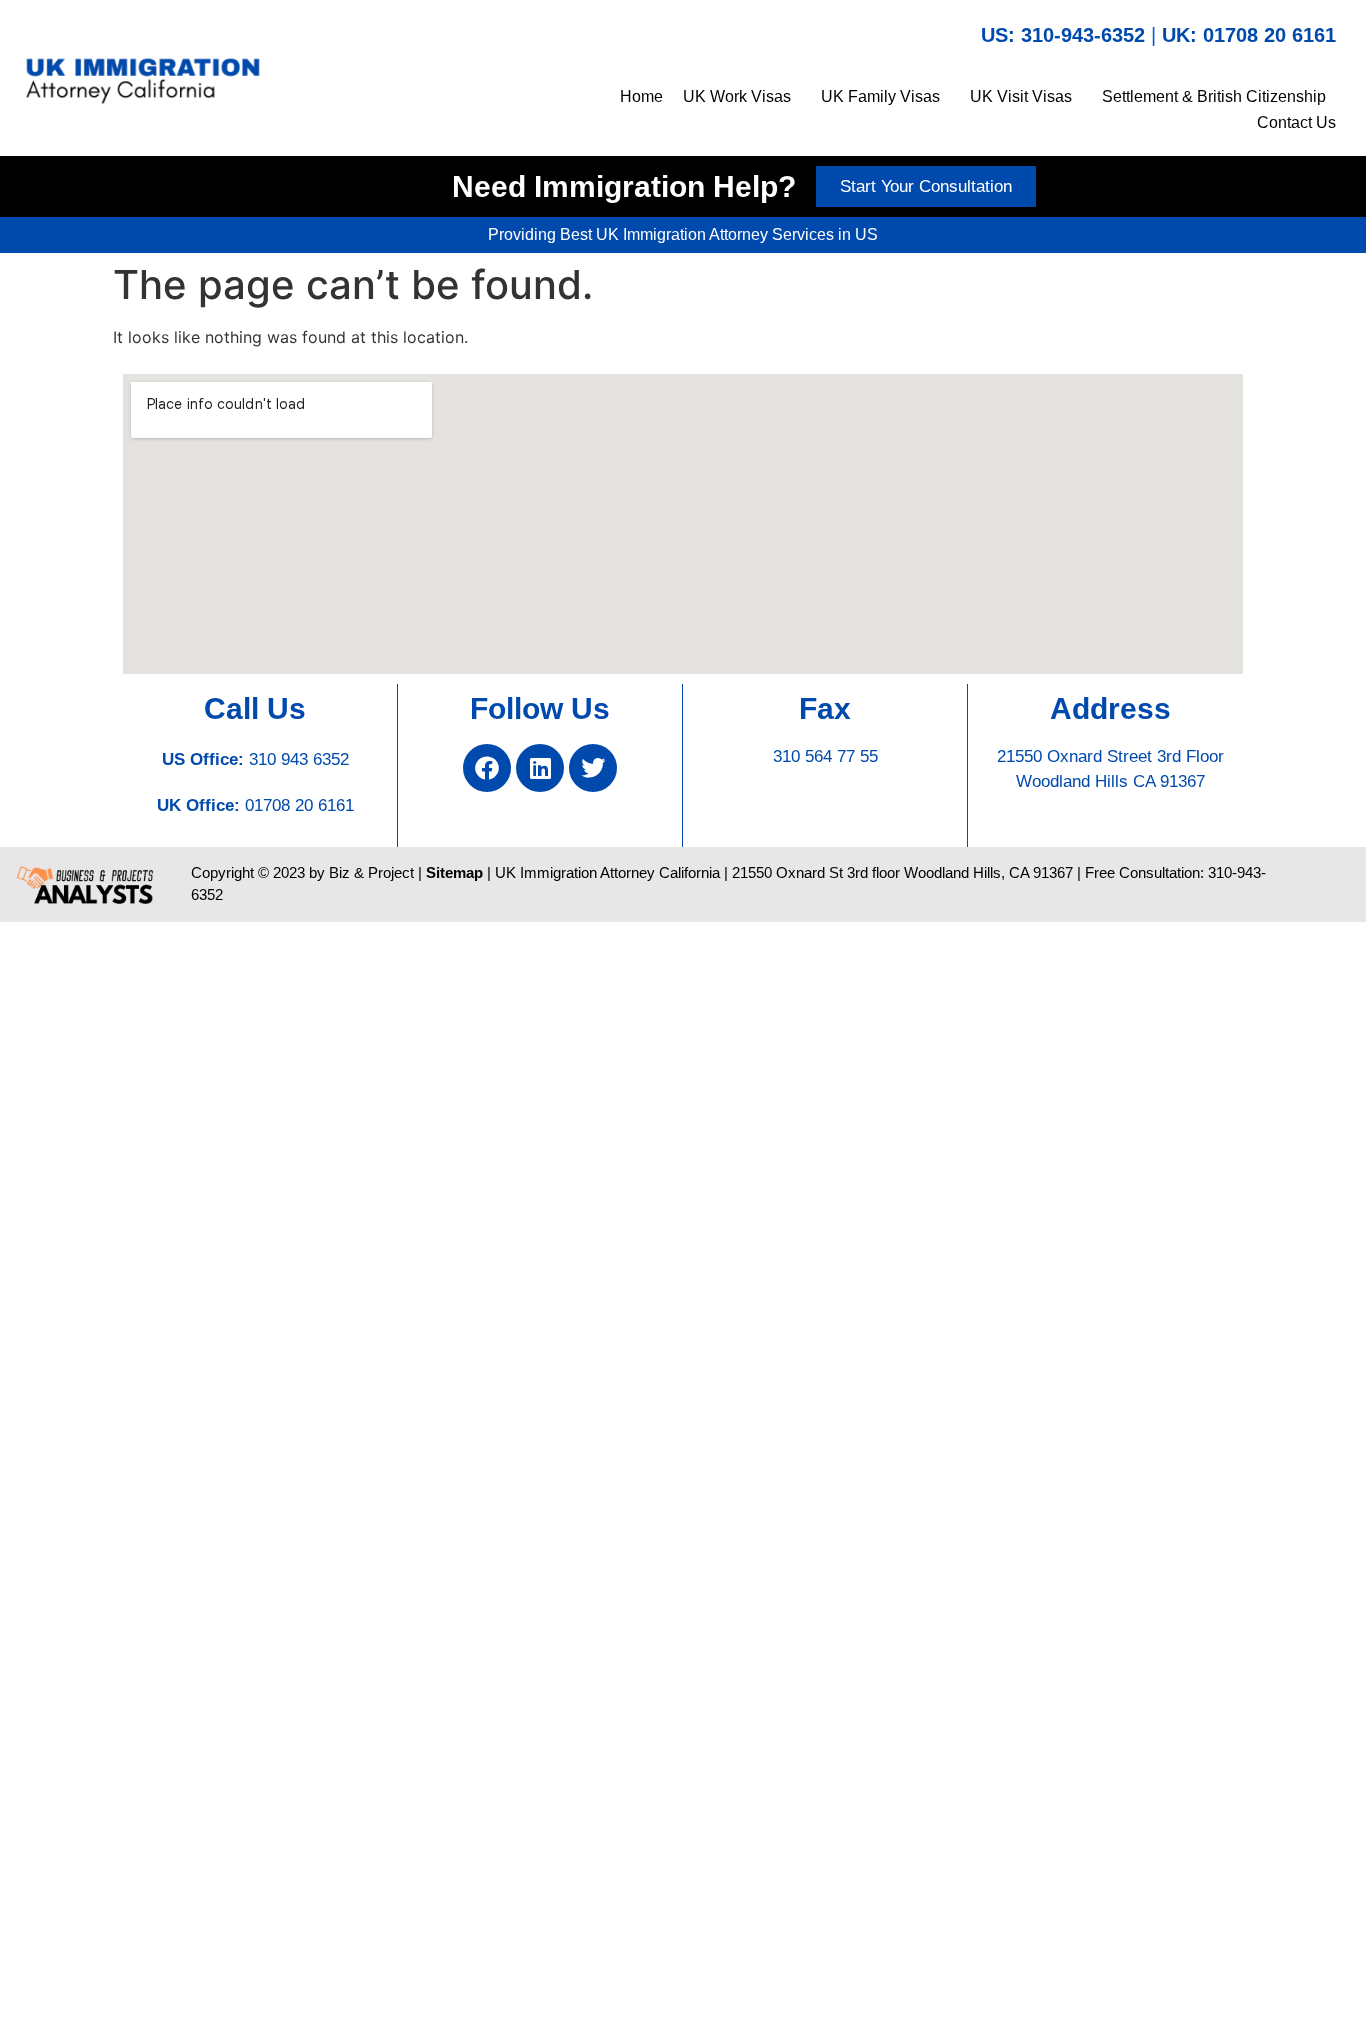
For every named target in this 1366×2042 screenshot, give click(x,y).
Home (641, 96)
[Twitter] (593, 768)
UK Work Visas (737, 96)
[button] (742, 97)
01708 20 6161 (299, 805)
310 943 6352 (299, 759)
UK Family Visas (880, 96)
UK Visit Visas (1021, 96)
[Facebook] (487, 768)
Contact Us (1296, 122)
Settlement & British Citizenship (1214, 96)
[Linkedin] (540, 768)
